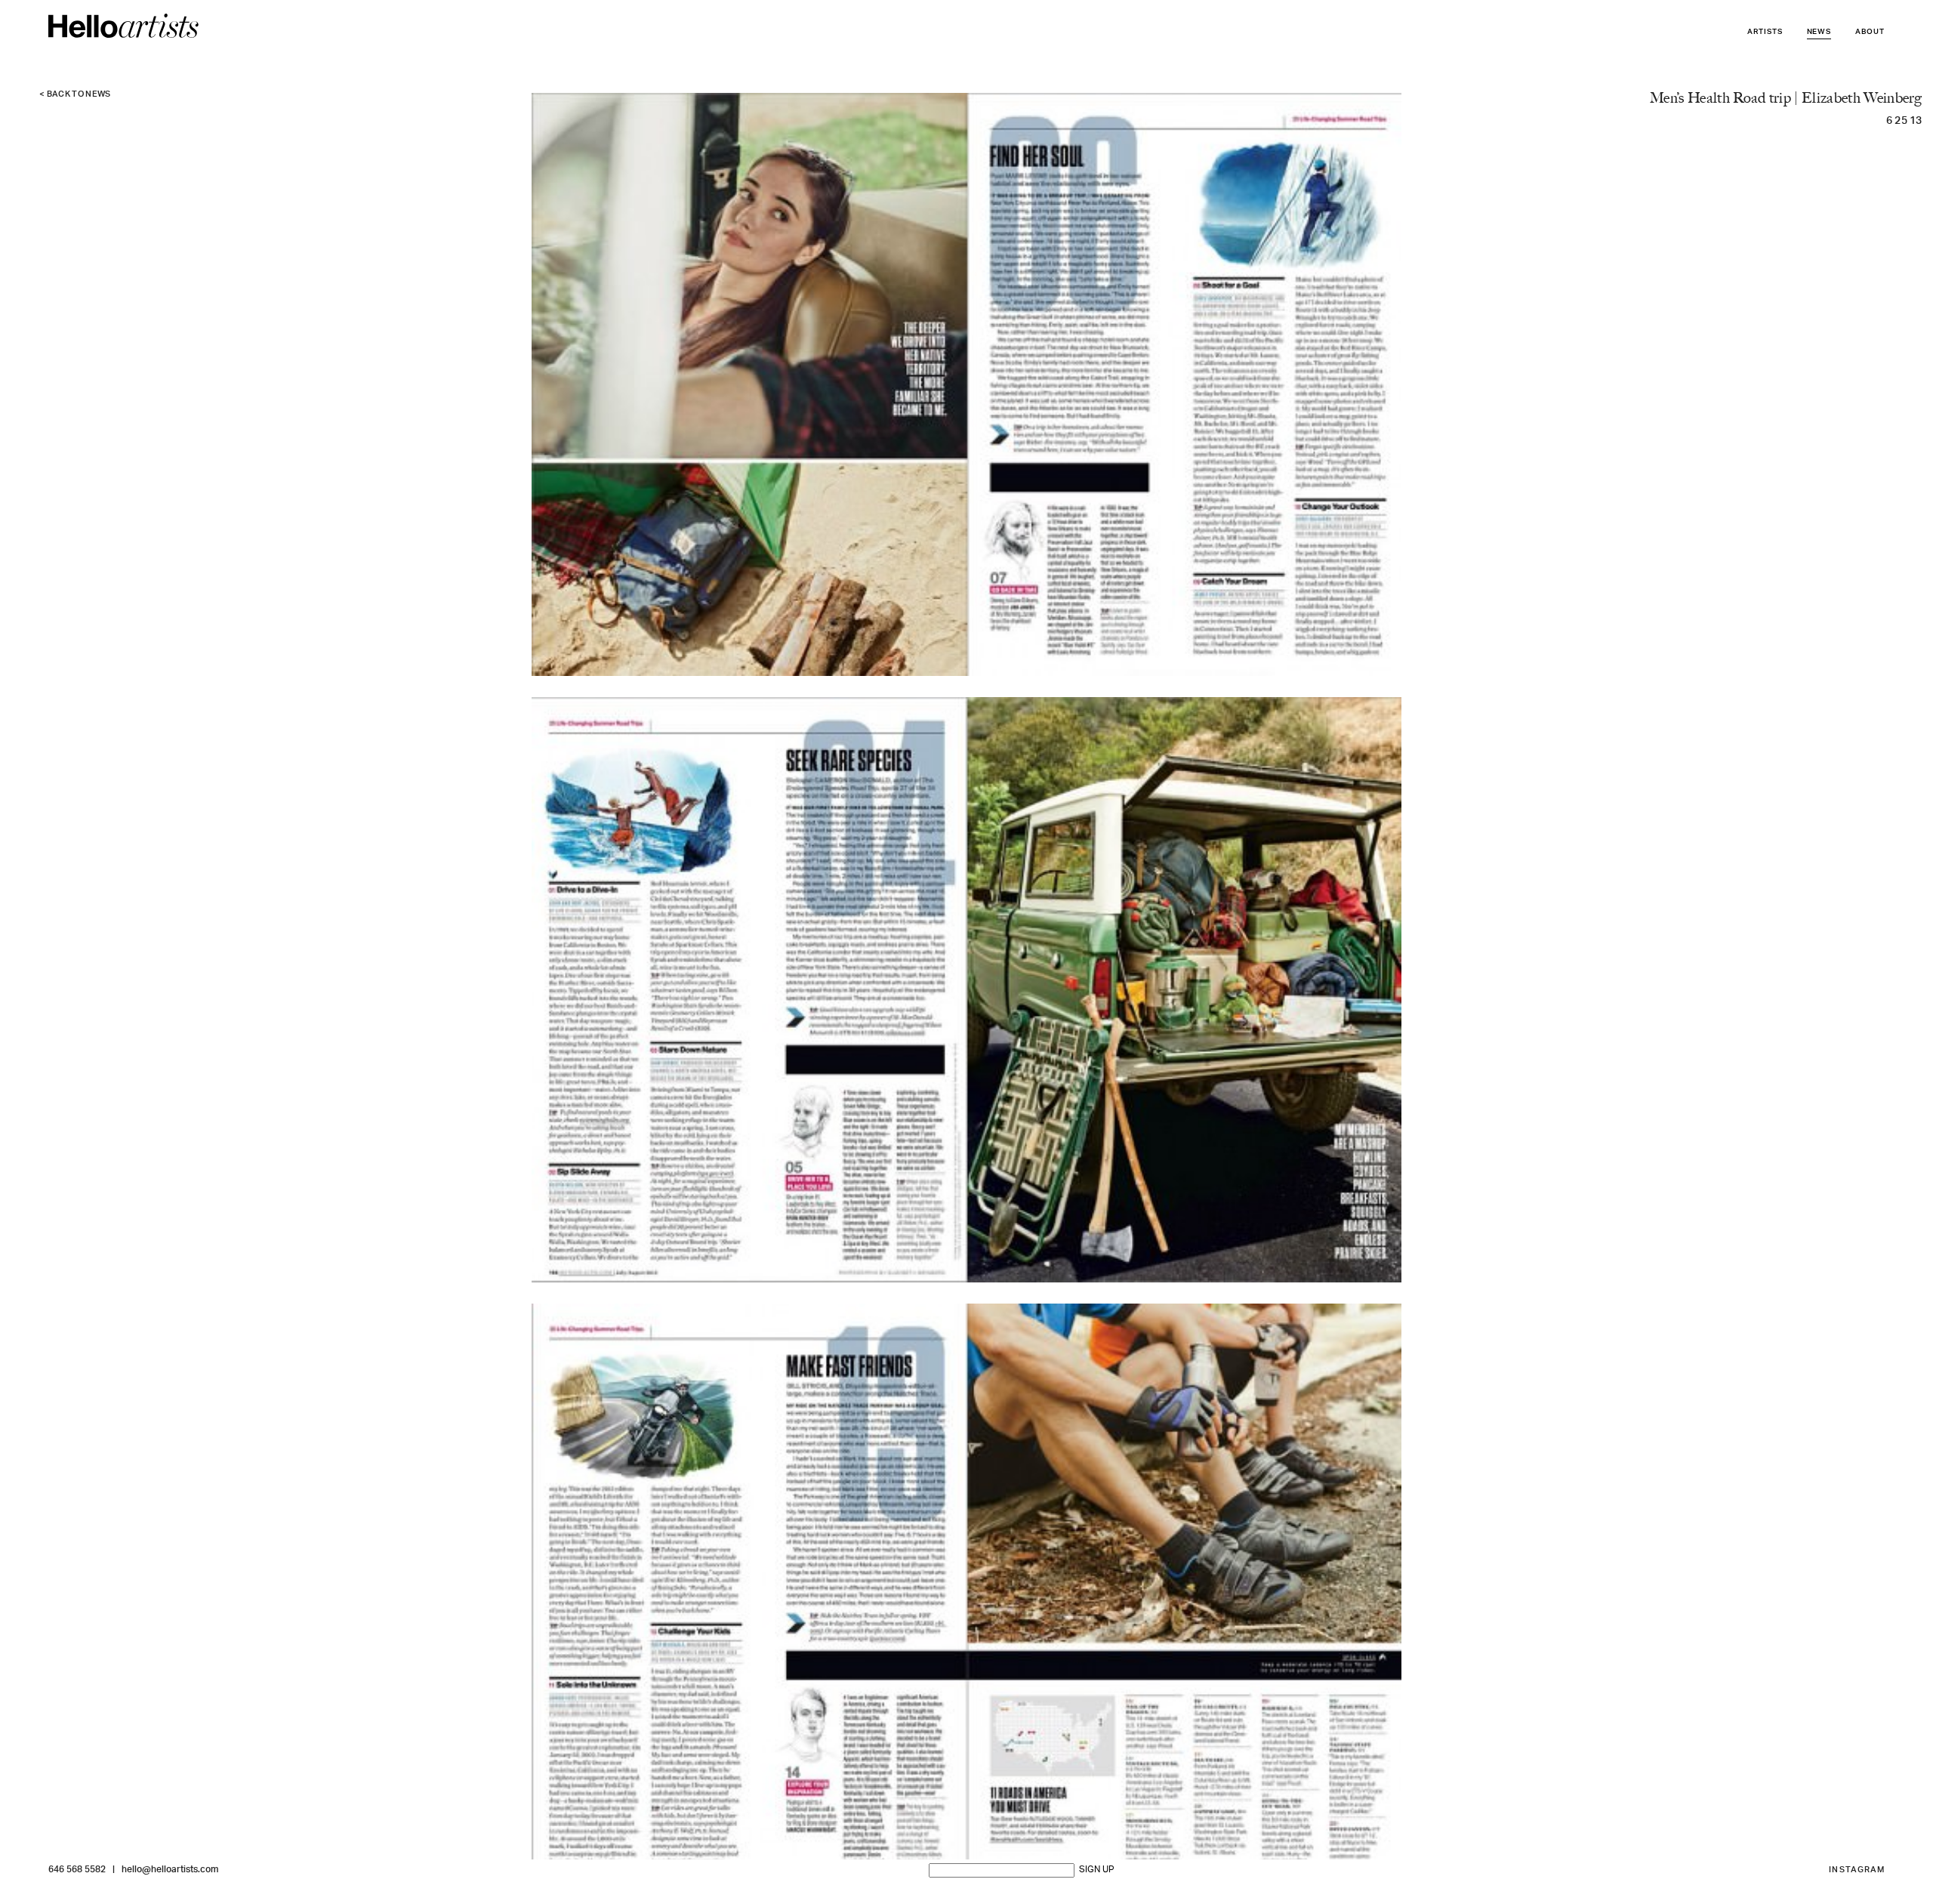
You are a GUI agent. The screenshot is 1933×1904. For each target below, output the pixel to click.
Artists (1765, 32)
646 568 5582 (77, 1870)
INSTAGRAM (1857, 1870)
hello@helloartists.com (170, 1870)
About (1870, 32)
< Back (75, 95)
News (1819, 32)
